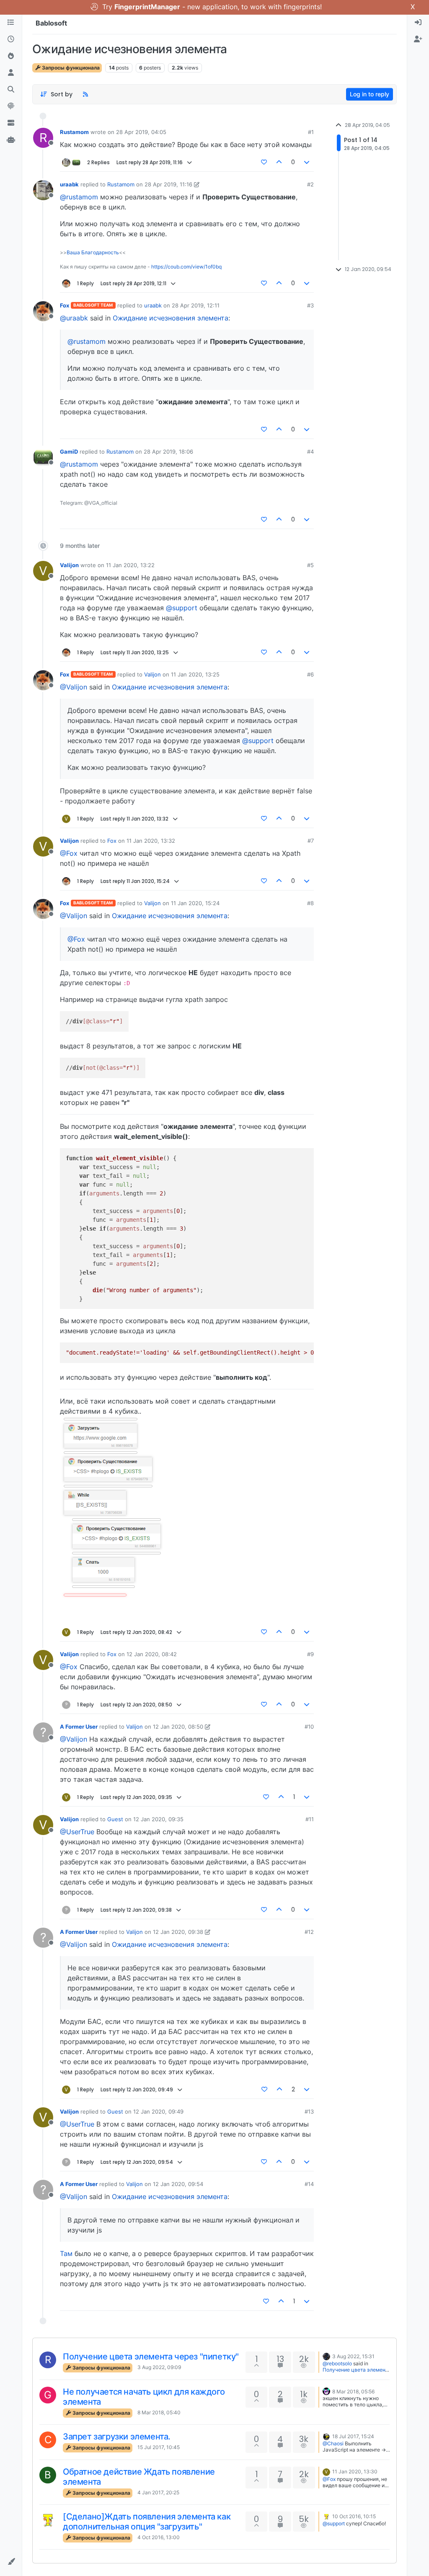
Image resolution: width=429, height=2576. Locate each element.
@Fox (69, 853)
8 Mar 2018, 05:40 (159, 2412)
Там (66, 2253)
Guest (115, 1819)
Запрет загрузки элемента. (117, 2437)
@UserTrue (77, 1832)
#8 (310, 903)
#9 (310, 1654)
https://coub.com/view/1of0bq (186, 267)
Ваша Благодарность (93, 252)
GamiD (69, 452)
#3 (310, 305)
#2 (310, 184)
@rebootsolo (337, 2363)
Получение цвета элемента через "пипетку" (151, 2357)
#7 (311, 841)
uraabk (69, 184)
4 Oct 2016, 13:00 (159, 2537)
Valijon (69, 565)
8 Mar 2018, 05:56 (353, 2391)
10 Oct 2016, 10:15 (354, 2516)
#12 (309, 1932)
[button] (11, 2562)
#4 (310, 452)
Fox (65, 305)
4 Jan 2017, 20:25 (158, 2492)
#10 (309, 1727)
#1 (311, 132)
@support (182, 608)
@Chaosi (333, 2443)
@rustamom (79, 197)
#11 (310, 1819)
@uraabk (74, 318)
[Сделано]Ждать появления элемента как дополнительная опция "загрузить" (147, 2522)
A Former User (79, 1727)
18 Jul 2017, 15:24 (353, 2436)
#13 (309, 2111)
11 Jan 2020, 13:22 (130, 565)
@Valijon (74, 687)
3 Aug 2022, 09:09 (159, 2367)
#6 (310, 674)
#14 (309, 2184)
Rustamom (74, 132)
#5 (310, 565)
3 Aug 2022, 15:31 (353, 2356)
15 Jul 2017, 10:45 (159, 2447)
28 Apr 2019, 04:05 (141, 132)
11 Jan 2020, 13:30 (355, 2471)
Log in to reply (370, 94)
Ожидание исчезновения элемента (171, 318)
